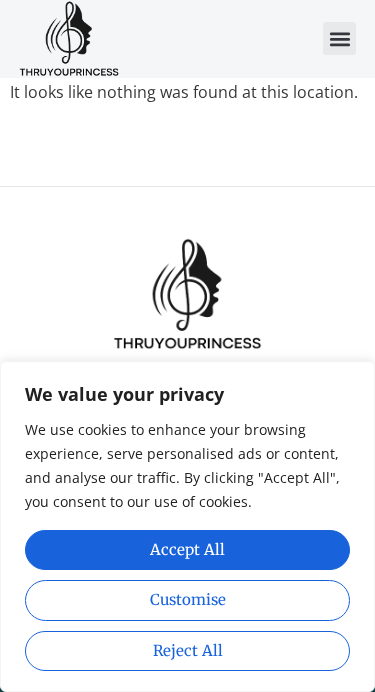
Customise (188, 599)
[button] (339, 38)
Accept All (187, 549)
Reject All (188, 650)
